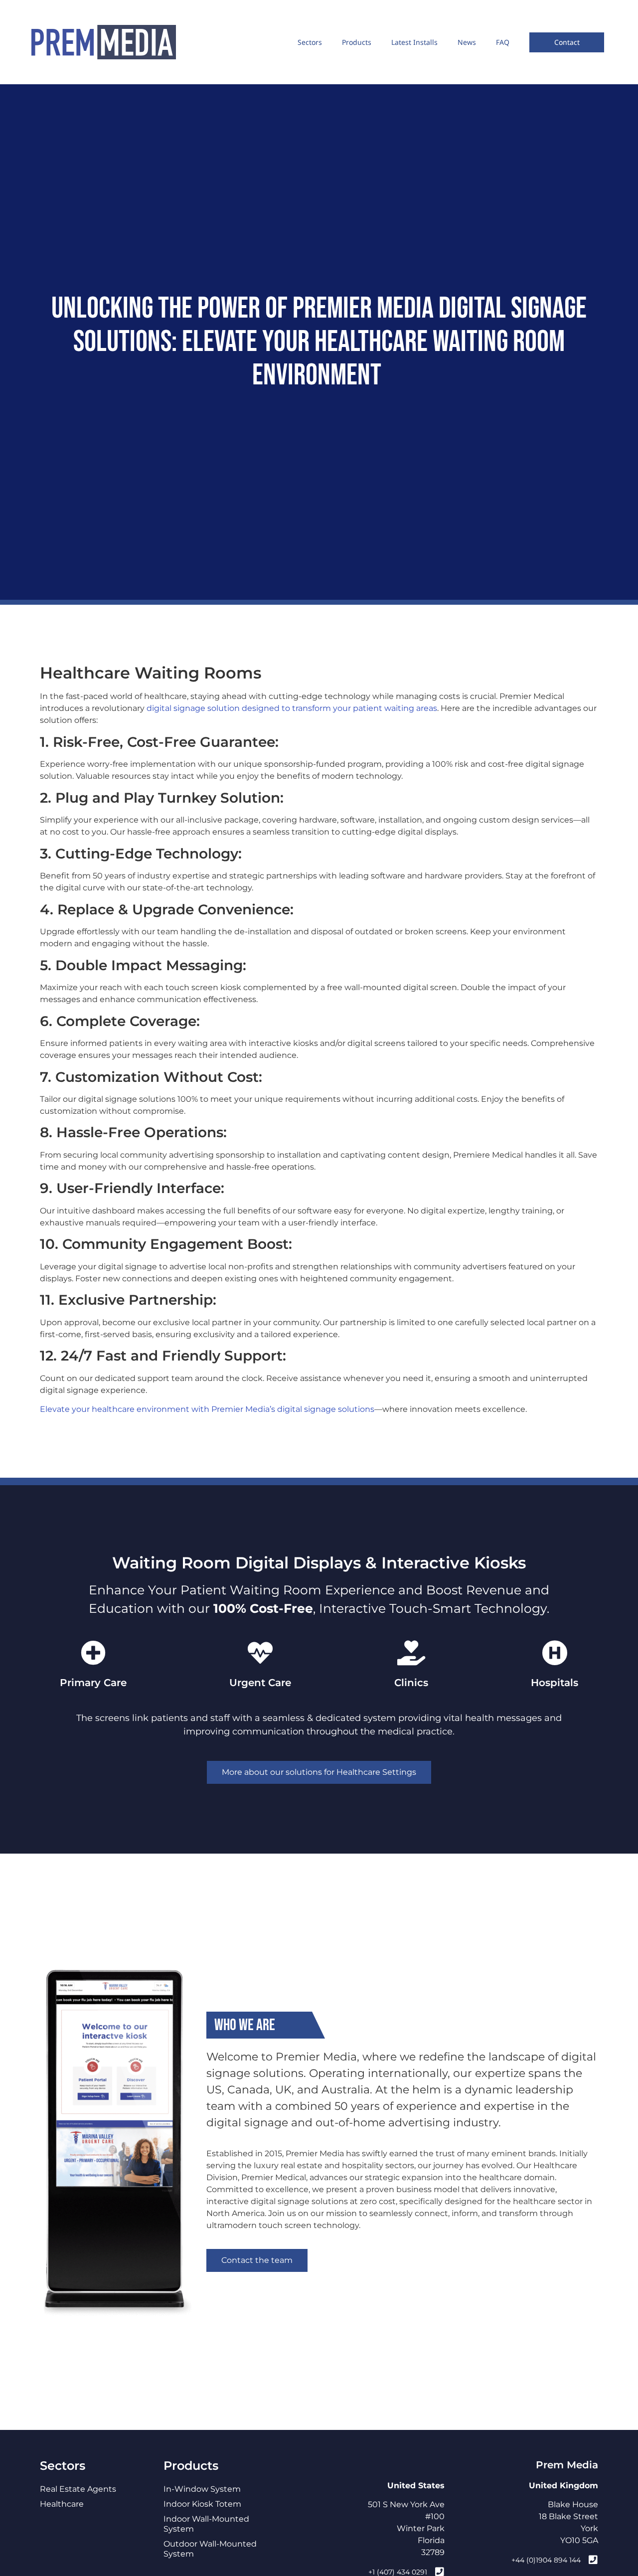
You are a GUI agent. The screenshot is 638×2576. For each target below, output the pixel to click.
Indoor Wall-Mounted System (206, 2524)
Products (357, 42)
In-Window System (202, 2489)
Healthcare (62, 2504)
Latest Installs (414, 42)
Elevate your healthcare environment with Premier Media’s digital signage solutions (207, 1409)
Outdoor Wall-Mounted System (210, 2549)
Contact (567, 42)
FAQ (503, 42)
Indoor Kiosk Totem (202, 2504)
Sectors (310, 42)
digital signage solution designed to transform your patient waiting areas (292, 708)
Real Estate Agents (78, 2489)
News (467, 42)
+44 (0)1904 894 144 (546, 2560)
